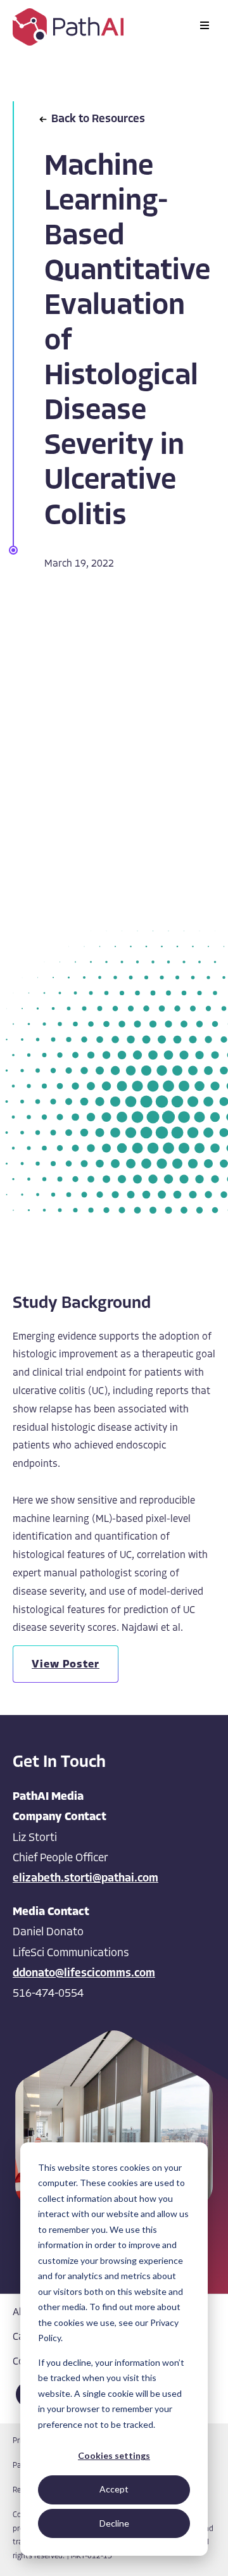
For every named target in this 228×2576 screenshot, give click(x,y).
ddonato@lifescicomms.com (84, 1974)
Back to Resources (98, 120)
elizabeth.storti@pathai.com (85, 1879)
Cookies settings (114, 2455)
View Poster (66, 1665)
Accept (114, 2489)
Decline (114, 2523)
